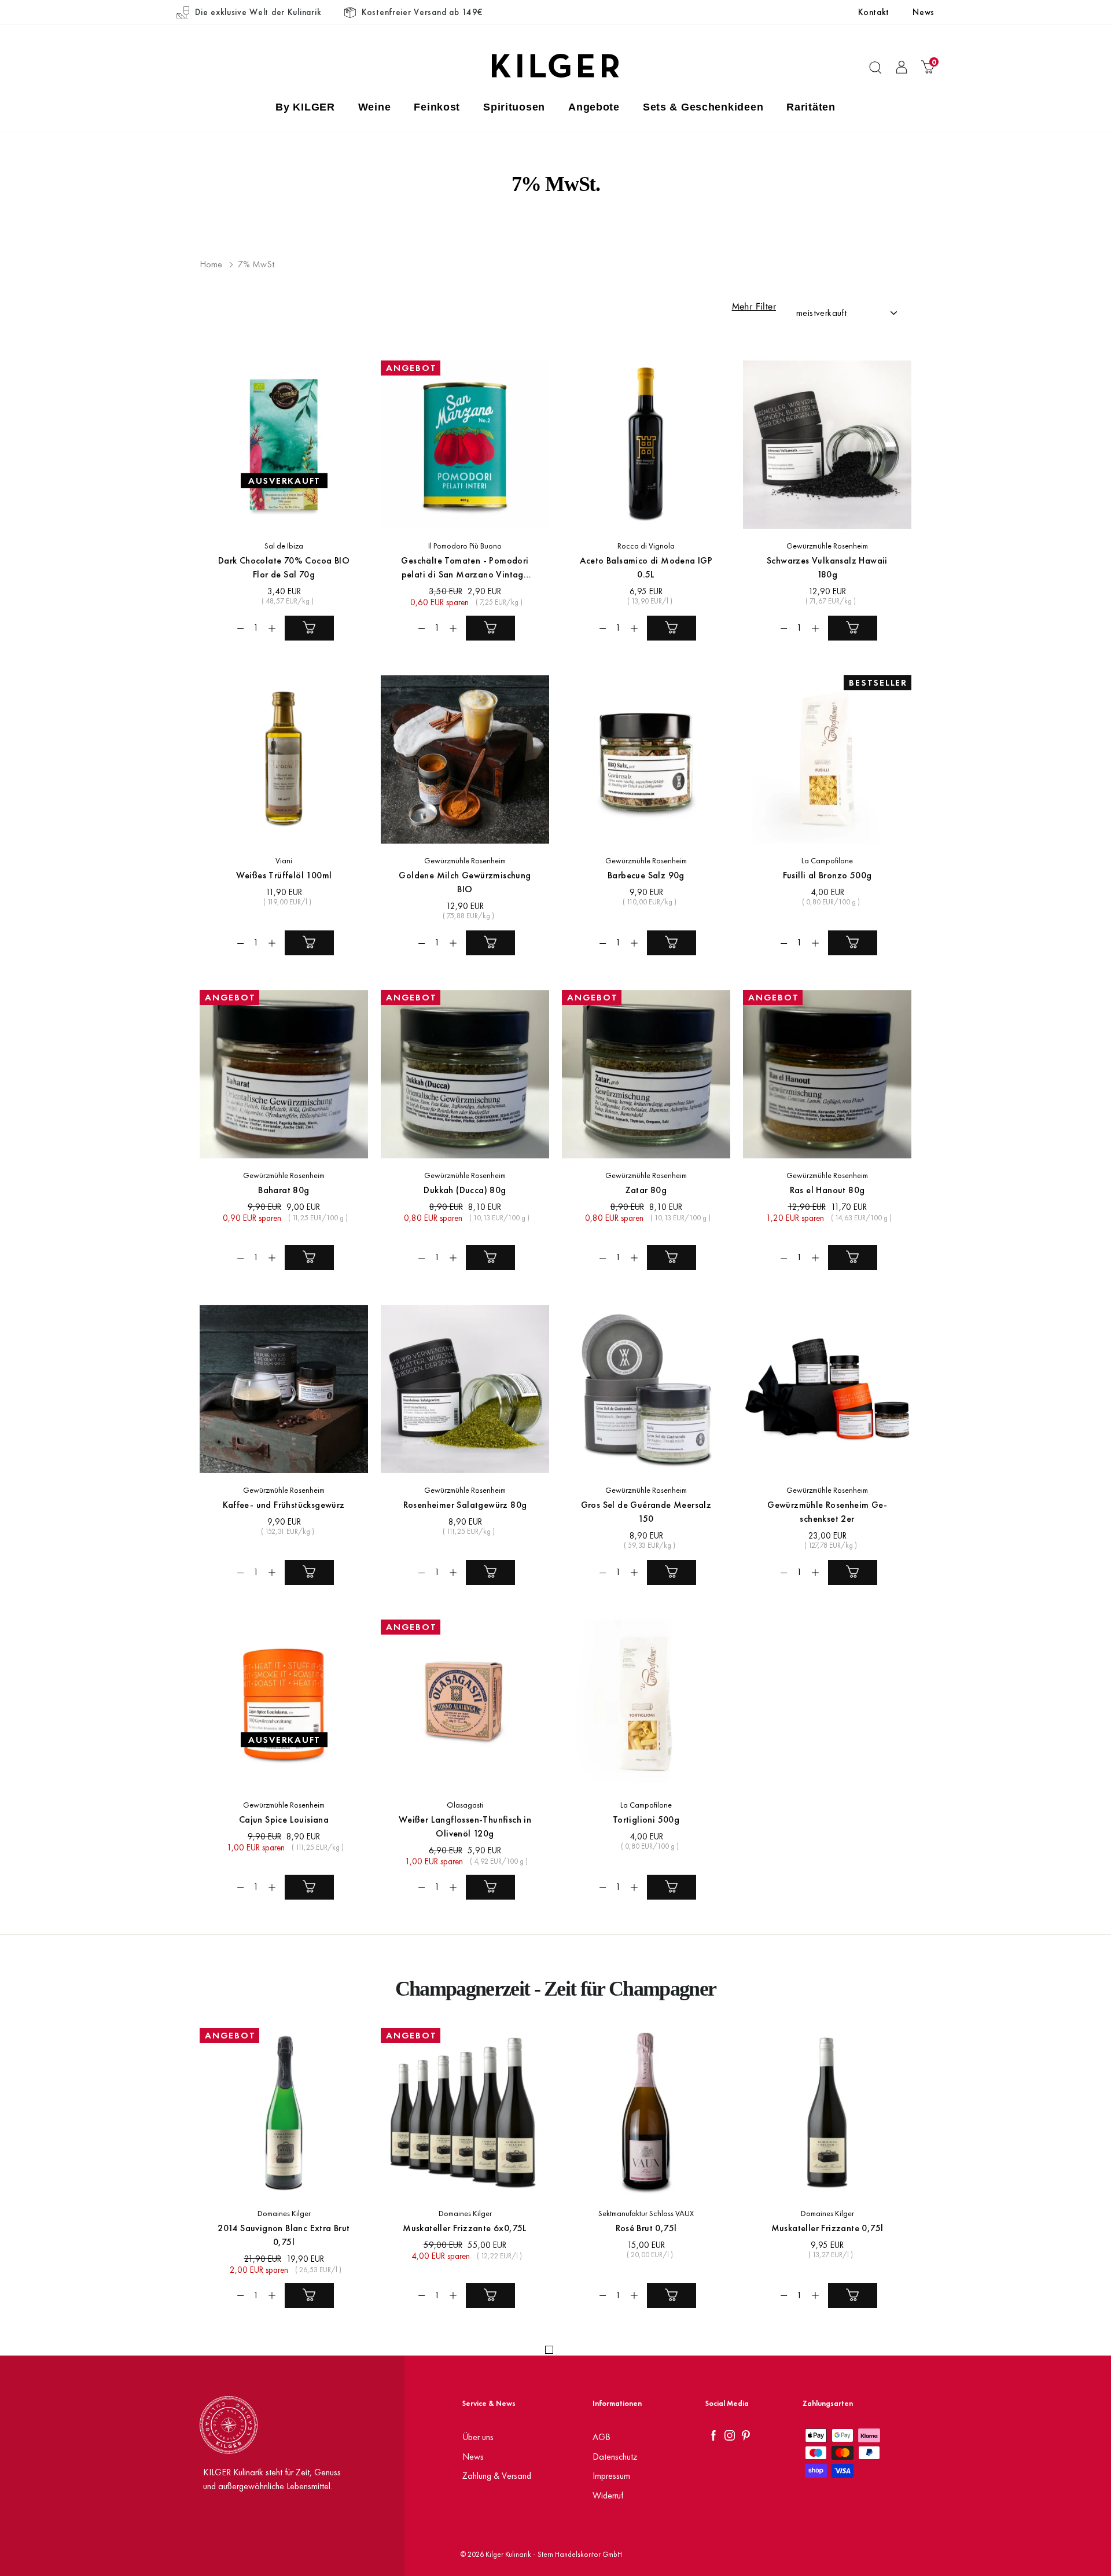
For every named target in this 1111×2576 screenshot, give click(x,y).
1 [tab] (549, 2350)
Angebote (594, 107)
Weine (375, 107)
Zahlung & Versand (497, 2476)
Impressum (611, 2476)
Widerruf (608, 2495)
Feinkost (437, 107)
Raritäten (811, 107)
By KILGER (305, 107)
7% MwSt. (257, 264)
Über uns (478, 2437)
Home (211, 264)
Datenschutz (615, 2457)
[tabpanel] (277, 2177)
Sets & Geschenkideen (703, 107)
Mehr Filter (754, 307)
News (924, 12)
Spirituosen (514, 107)
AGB (602, 2437)
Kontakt (874, 12)
